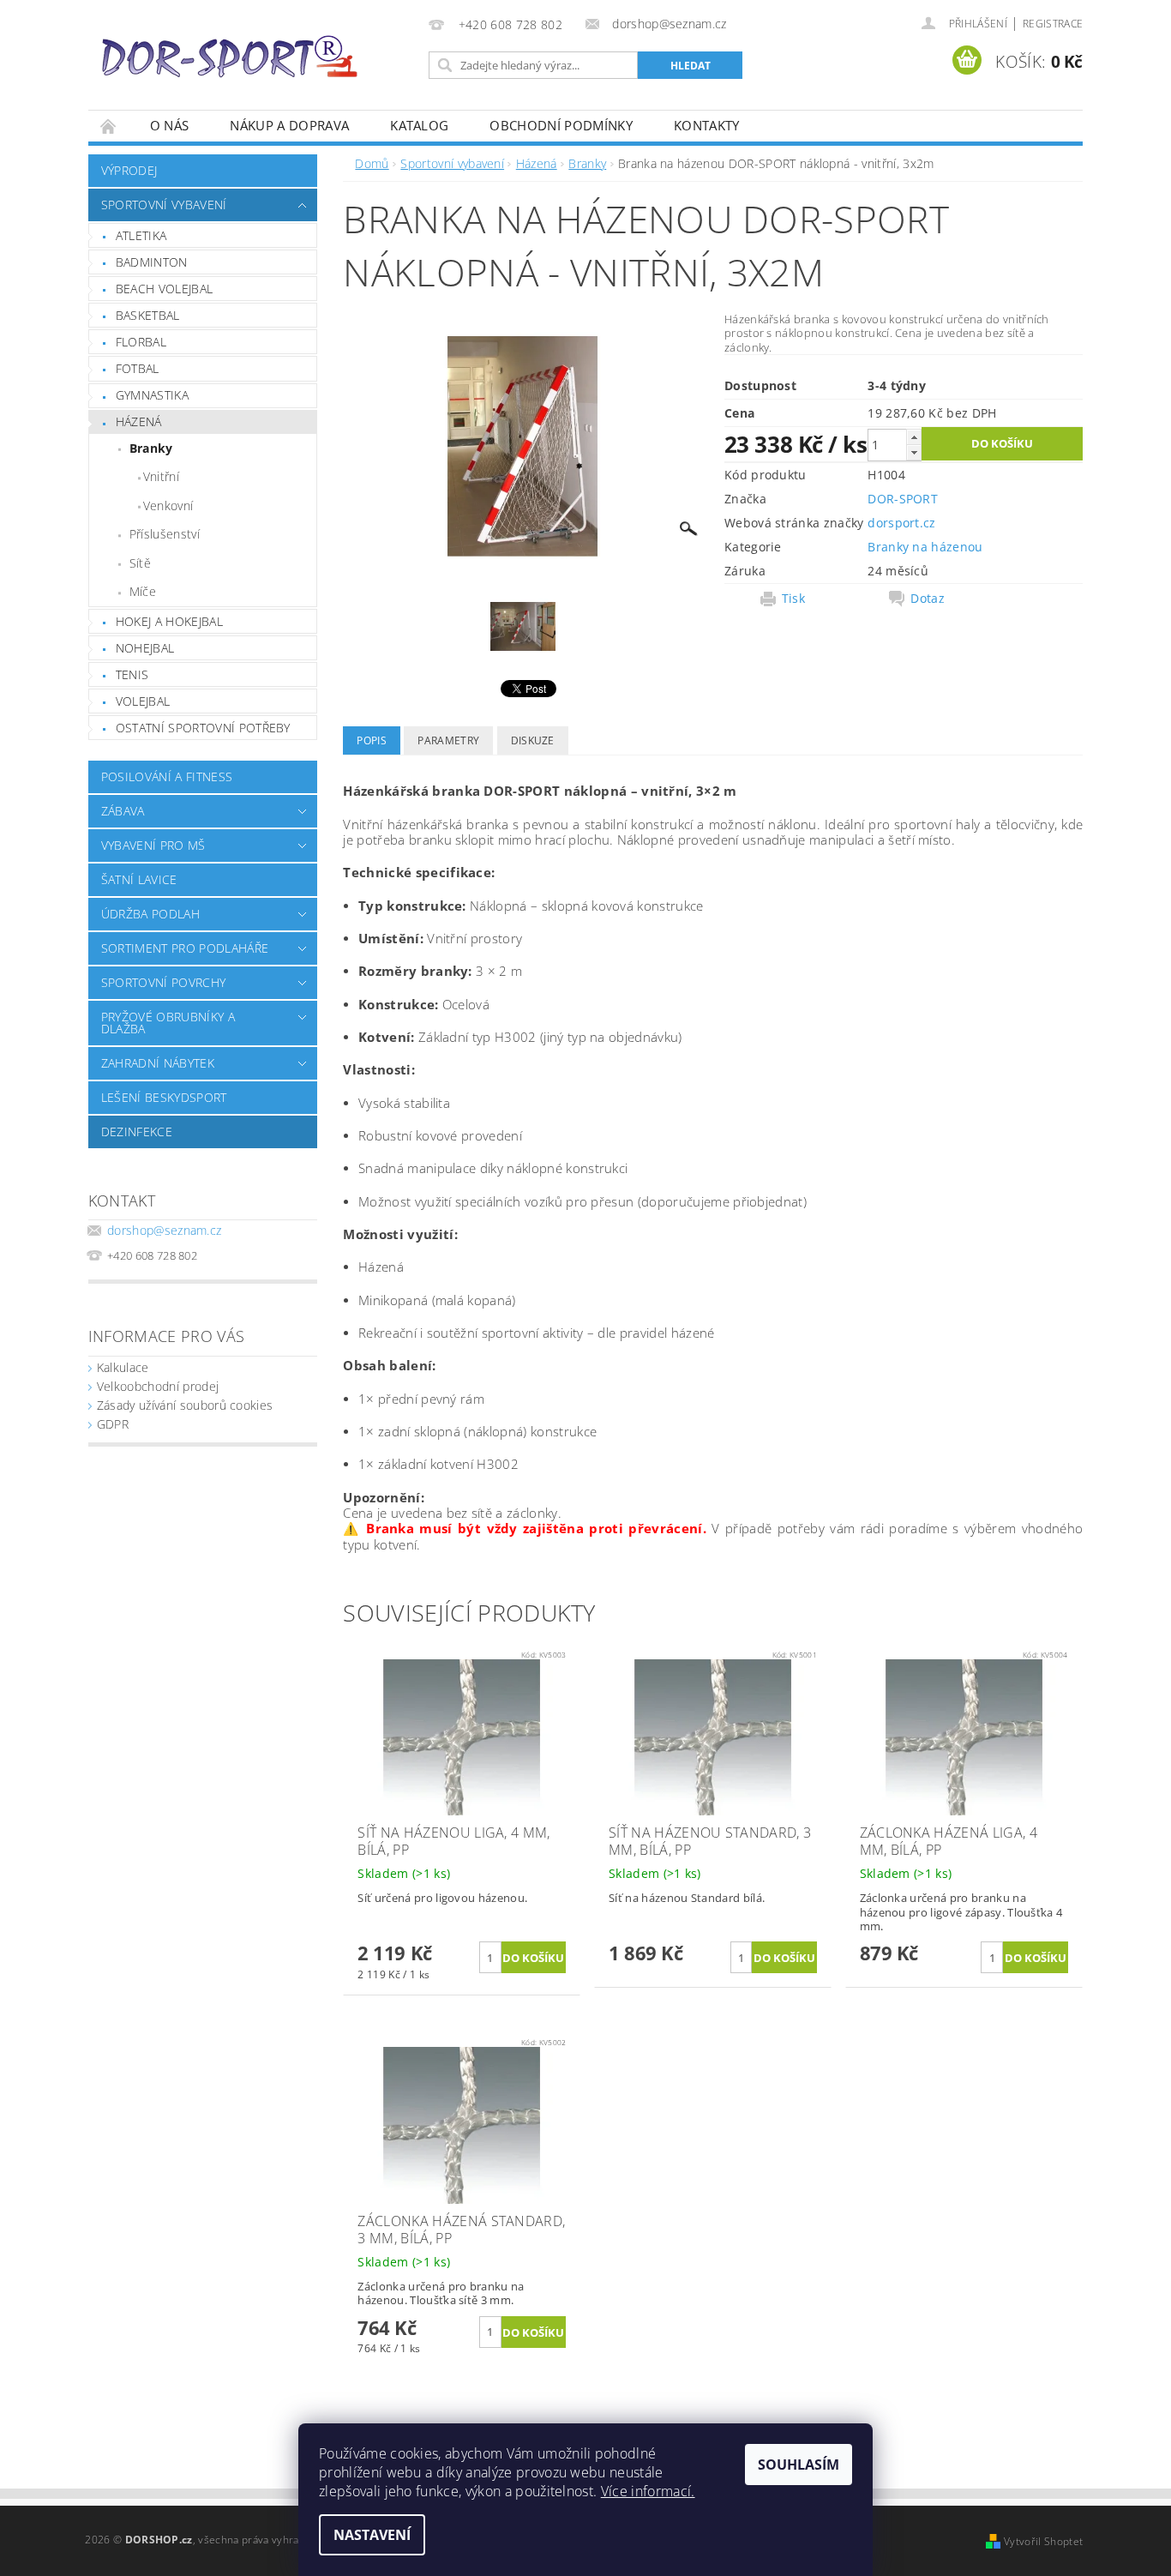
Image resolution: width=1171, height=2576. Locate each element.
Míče (143, 591)
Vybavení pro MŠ (153, 845)
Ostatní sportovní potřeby (203, 728)
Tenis (132, 674)
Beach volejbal (164, 289)
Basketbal (148, 315)
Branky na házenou (925, 547)
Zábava (123, 811)
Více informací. (648, 2491)
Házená (139, 421)
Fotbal (138, 368)
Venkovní (168, 506)
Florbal (141, 342)
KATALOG (419, 125)
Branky (151, 448)
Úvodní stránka (109, 126)
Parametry (448, 740)
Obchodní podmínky (561, 125)
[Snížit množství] (914, 452)
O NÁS (170, 125)
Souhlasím (799, 2465)
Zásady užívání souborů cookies (185, 1405)
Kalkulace (123, 1367)
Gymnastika (152, 395)
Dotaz (928, 599)
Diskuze (533, 740)
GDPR (113, 1424)
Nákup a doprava (289, 125)
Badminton (152, 262)
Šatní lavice (139, 879)
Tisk (793, 599)
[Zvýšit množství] (914, 437)
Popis (372, 740)
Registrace (1053, 24)
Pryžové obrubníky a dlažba (168, 1023)
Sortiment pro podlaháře (185, 948)
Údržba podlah (150, 914)
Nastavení (372, 2535)
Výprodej (129, 170)
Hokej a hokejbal (169, 621)
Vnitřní (161, 476)
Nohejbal (145, 648)
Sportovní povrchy (163, 982)
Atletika (141, 235)
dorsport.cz (902, 523)
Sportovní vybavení (164, 205)
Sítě (140, 563)
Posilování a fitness (167, 776)
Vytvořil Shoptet (1043, 2541)
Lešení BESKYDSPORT (164, 1097)
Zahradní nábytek (158, 1063)
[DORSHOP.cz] (230, 57)
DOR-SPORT (903, 499)
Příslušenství (165, 534)
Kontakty (707, 125)
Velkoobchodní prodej (158, 1386)
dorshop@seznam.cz (164, 1230)
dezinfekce (137, 1132)
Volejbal (143, 701)
